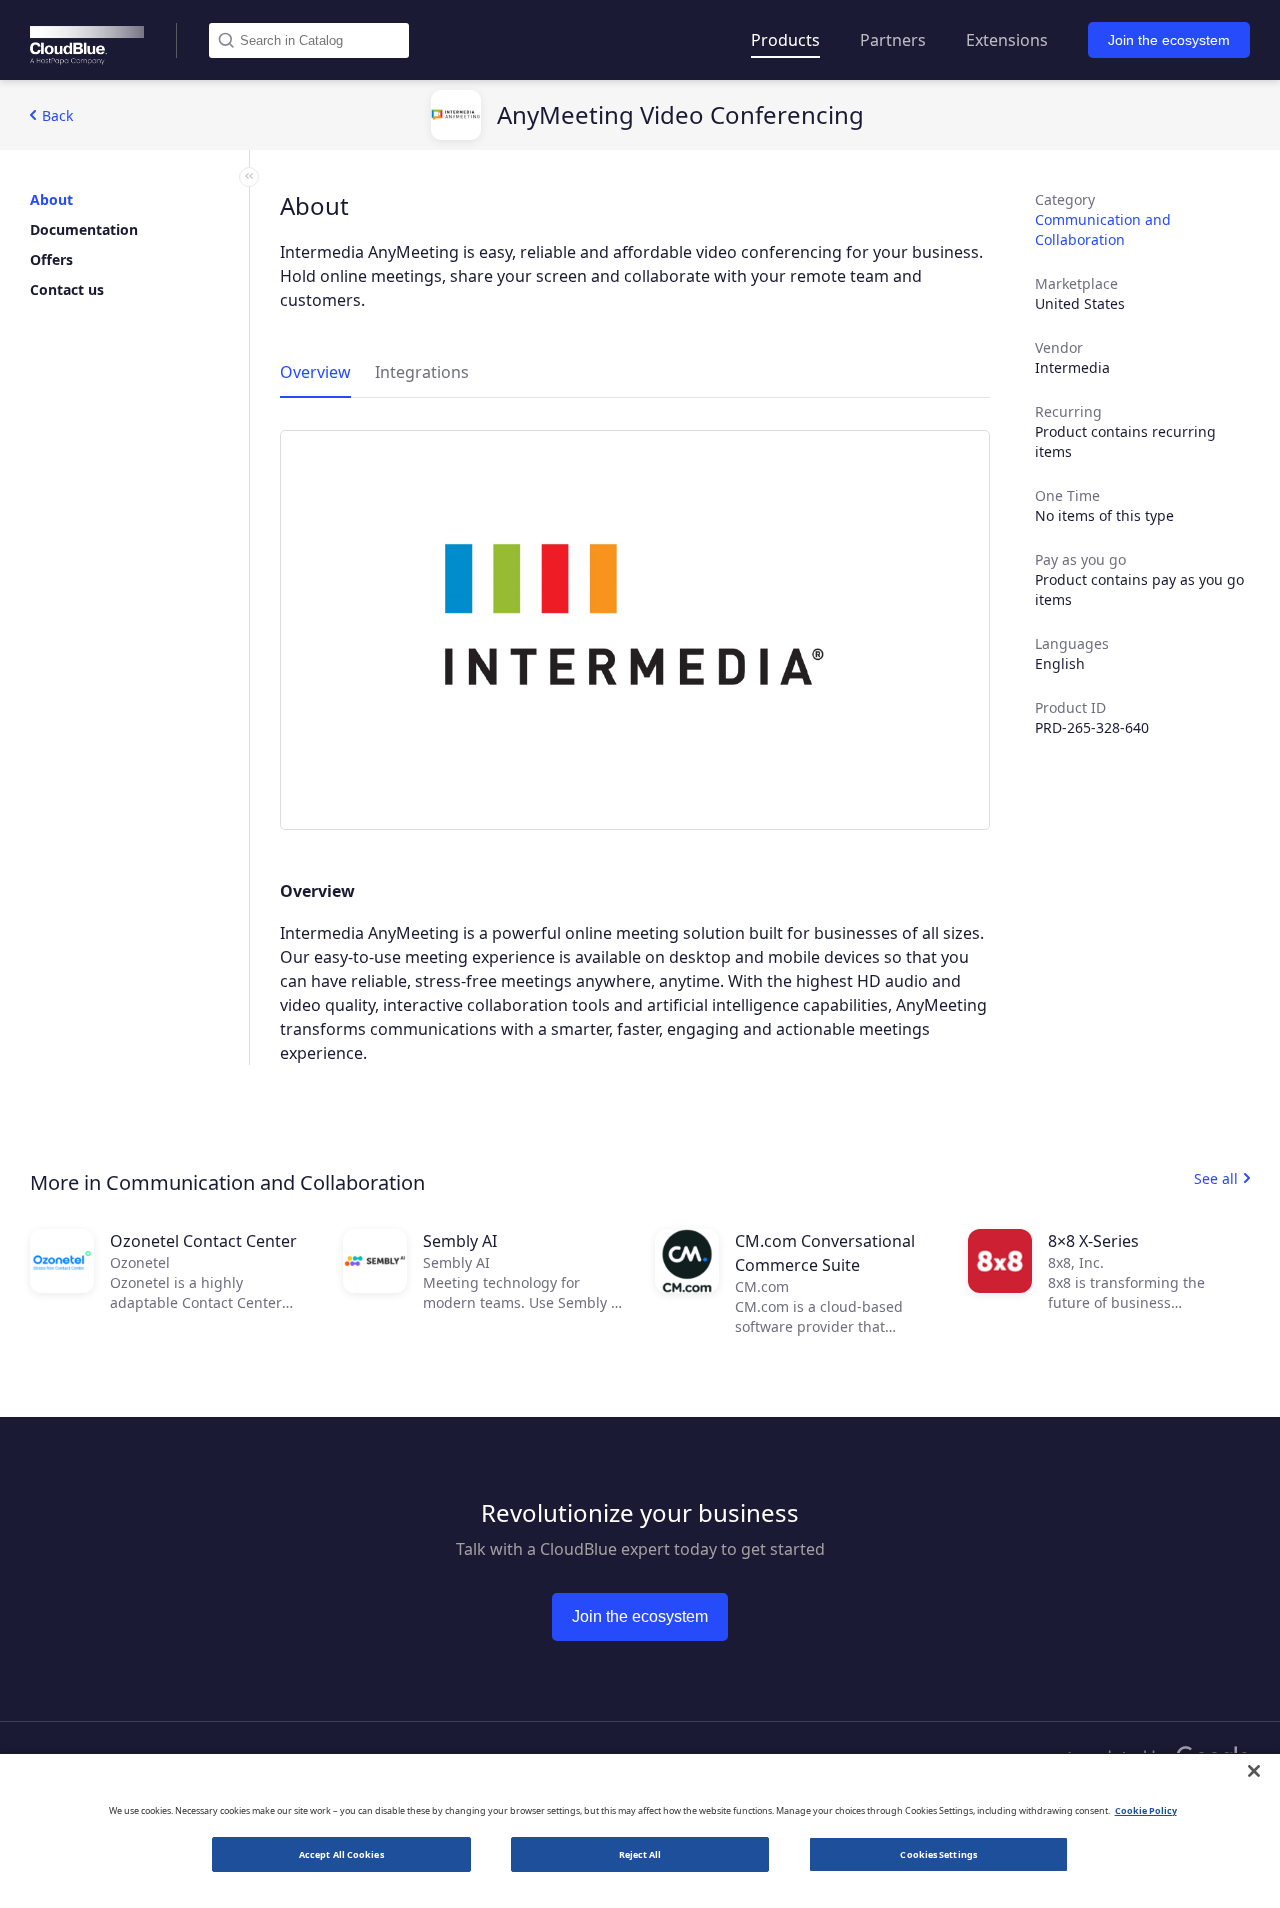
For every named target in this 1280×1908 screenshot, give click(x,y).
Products (785, 40)
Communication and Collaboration (1103, 229)
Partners (893, 40)
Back (57, 115)
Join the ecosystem (1169, 40)
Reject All (640, 1854)
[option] (635, 630)
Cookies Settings (938, 1854)
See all (1216, 1178)
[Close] (1254, 1771)
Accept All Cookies (341, 1854)
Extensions (1007, 40)
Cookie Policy (1146, 1810)
